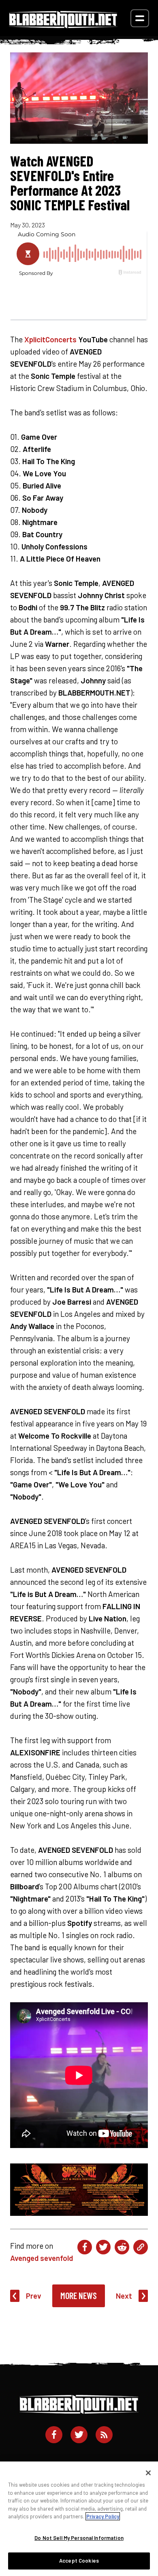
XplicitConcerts (50, 339)
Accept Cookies (79, 2561)
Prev (34, 2296)
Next (124, 2296)
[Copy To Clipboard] (141, 2247)
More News (79, 2295)
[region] (79, 2519)
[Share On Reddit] (122, 2247)
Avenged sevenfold (42, 2258)
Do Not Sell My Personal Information (79, 2538)
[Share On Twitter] (103, 2247)
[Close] (148, 2473)
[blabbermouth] (63, 25)
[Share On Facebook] (85, 2247)
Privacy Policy (103, 2516)
